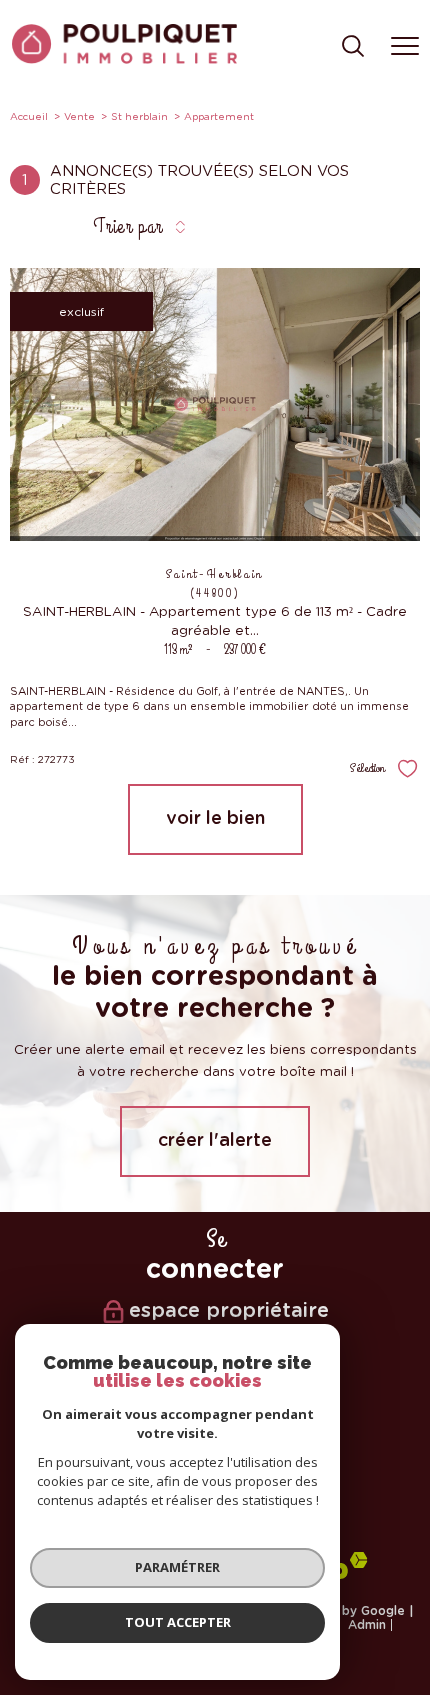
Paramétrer (177, 1567)
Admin (367, 1625)
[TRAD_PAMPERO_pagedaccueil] (124, 59)
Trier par (128, 227)
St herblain (139, 116)
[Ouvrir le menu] (405, 47)
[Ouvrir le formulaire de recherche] (353, 47)
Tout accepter (178, 1622)
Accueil (29, 116)
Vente (79, 116)
